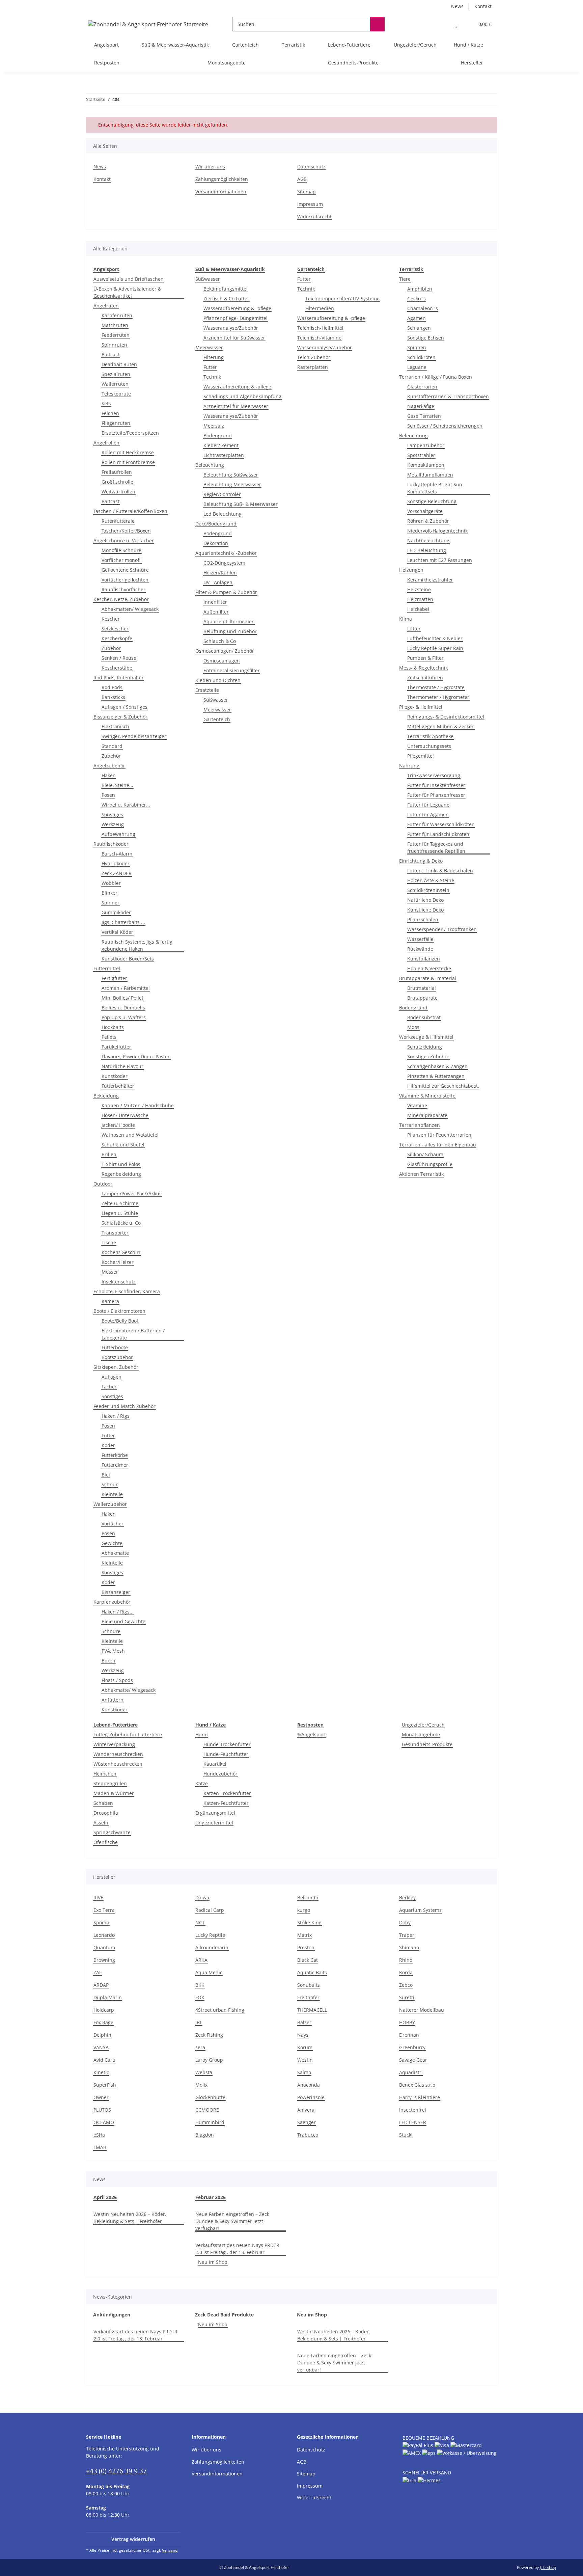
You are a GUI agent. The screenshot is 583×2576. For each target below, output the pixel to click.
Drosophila (106, 1813)
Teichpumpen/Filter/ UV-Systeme (342, 299)
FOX (200, 1997)
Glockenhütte (210, 2097)
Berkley (407, 1897)
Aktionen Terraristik (421, 1174)
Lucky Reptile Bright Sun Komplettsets (435, 488)
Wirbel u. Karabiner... (126, 805)
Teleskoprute (116, 394)
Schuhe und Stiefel (123, 1145)
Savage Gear (413, 2060)
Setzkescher (115, 629)
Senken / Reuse (119, 658)
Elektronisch (115, 726)
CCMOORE (207, 2110)
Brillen (109, 1154)
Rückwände (420, 949)
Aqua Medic (209, 1972)
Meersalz (214, 426)
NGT (200, 1922)
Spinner (110, 903)
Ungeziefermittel (214, 1823)
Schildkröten (421, 357)
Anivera (306, 2110)
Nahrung (409, 766)
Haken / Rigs (116, 1416)
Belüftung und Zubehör (230, 631)
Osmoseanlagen (222, 661)
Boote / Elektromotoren (119, 1311)
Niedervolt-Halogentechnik (437, 531)
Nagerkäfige (421, 406)
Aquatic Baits (312, 1972)
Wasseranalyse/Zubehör (231, 328)
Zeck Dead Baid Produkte (224, 2315)
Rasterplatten (313, 367)
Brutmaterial (422, 988)
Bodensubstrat (424, 1017)
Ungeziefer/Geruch (423, 1725)
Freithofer (308, 1997)
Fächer (109, 1387)
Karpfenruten (117, 315)
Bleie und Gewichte (123, 1621)
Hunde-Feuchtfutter (226, 1754)
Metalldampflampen (430, 475)
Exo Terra (104, 1910)
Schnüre (111, 1631)
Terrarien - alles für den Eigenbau (438, 1145)
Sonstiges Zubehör (428, 1056)
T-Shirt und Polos (121, 1164)
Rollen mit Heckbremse (128, 452)
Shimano (409, 1947)
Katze (202, 1783)
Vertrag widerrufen (133, 2539)
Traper (407, 1935)
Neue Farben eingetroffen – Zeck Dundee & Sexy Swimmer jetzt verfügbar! (232, 2221)
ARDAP (101, 1985)
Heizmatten (420, 599)
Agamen (417, 318)
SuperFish (105, 2085)
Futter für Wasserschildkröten (441, 824)
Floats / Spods (117, 1680)
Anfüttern (113, 1700)
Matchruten (115, 325)
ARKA (201, 1960)
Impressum (310, 204)
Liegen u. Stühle (120, 1213)
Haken (109, 775)
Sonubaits (309, 1985)
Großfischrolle (117, 482)
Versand (170, 2550)
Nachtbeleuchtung (428, 540)
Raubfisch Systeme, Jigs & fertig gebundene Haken (137, 945)
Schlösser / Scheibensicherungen (445, 426)
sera (200, 2047)
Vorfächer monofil (122, 560)
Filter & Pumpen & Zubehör (226, 592)
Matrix (304, 1935)
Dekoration (216, 543)
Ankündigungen (112, 2315)
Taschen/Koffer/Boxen (126, 531)
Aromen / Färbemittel (126, 988)
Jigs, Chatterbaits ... (123, 922)
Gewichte (112, 1543)
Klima (406, 619)
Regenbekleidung (121, 1174)
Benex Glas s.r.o (417, 2085)
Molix (201, 2085)
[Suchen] (377, 24)
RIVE (98, 1897)
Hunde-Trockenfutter (227, 1744)
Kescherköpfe (117, 638)
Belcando (308, 1897)
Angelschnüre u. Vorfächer (124, 540)
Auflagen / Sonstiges (124, 707)
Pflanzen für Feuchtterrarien (439, 1135)
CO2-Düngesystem (224, 563)
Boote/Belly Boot (120, 1321)
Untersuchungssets (429, 746)
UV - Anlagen (218, 582)
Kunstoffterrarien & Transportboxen (448, 396)
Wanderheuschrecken (118, 1754)
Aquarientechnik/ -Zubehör (226, 553)
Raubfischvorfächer (123, 589)
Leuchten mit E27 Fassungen (440, 560)
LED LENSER (413, 2122)
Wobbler (111, 883)
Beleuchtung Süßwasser (231, 475)
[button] (443, 24)
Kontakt (483, 6)
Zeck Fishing (209, 2035)
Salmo (304, 2072)
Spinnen (417, 347)
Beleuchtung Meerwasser (232, 484)
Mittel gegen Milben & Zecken (441, 726)
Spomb (101, 1922)
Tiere (405, 279)
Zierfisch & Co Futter (226, 299)
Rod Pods (112, 687)
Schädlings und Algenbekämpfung (242, 396)
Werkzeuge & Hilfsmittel (426, 1037)
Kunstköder (115, 1076)
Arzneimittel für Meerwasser (236, 406)
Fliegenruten (116, 423)
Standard (112, 746)
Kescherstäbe (117, 668)
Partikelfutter (116, 1047)
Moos (413, 1027)
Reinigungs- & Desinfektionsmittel (446, 717)
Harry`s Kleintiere (420, 2097)
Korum (305, 2047)
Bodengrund (218, 436)
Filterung (214, 357)
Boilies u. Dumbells (123, 1008)
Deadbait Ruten (119, 364)
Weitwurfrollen (118, 492)
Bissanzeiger (116, 1592)
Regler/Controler (222, 494)
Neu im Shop (213, 2262)
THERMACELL (312, 2010)
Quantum (104, 1947)
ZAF (98, 1972)
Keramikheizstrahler (430, 580)
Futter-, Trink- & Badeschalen (440, 871)
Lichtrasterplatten (224, 455)
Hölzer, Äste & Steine (431, 880)
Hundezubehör (220, 1774)
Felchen (110, 413)
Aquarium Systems (420, 1910)
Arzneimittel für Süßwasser (234, 338)
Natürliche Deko (425, 900)
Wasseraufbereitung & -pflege (237, 308)
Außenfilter (216, 612)
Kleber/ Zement (221, 445)
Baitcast (110, 355)
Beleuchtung (210, 465)
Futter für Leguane (428, 805)
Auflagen (112, 1377)
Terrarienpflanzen (420, 1125)
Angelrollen (106, 443)
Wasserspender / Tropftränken (442, 929)
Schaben (103, 1803)
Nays (303, 2035)
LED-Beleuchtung (427, 550)
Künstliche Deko (425, 910)
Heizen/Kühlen (220, 573)
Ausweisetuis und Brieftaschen (129, 279)
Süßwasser (208, 279)
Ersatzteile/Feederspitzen (130, 433)
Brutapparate (422, 998)
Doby (405, 1922)
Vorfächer (113, 1524)
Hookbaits (113, 1027)
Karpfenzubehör (112, 1602)
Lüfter (414, 629)
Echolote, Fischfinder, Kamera (127, 1291)
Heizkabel (418, 609)
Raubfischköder (111, 844)
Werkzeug (113, 824)
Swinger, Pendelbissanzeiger (134, 736)
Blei (106, 1475)
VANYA (101, 2047)
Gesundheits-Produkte (427, 1744)
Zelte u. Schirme (120, 1203)
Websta (204, 2072)
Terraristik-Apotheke (430, 736)
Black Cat (308, 1960)
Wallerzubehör (110, 1504)
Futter (108, 1435)
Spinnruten (114, 345)
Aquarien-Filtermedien (229, 621)
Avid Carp (104, 2060)
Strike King (309, 1922)
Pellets (109, 1037)
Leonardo (104, 1935)
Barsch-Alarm (117, 854)
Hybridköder (116, 863)
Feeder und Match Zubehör (124, 1406)
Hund (202, 1734)
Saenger (307, 2122)
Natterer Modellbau (422, 2010)
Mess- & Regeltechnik (423, 668)
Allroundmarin (212, 1947)
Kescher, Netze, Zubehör (121, 599)
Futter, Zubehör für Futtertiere (128, 1734)
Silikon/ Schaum (425, 1154)
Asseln (101, 1823)
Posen (108, 795)
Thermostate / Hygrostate (436, 687)
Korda (406, 1972)
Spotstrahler (421, 455)
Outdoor (103, 1184)
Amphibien (420, 289)
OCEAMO (104, 2122)
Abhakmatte (115, 1553)
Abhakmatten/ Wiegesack (130, 609)
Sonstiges (112, 815)
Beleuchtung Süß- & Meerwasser (241, 504)
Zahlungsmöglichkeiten (222, 179)
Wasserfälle (420, 939)
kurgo (304, 1910)
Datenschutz (311, 167)
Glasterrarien (422, 387)
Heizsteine (419, 589)
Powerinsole (311, 2097)
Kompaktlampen (426, 465)
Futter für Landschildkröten (438, 834)
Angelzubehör (109, 766)
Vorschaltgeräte (425, 511)
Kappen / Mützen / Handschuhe (138, 1105)
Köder (108, 1445)
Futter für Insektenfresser (436, 785)
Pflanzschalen (423, 919)
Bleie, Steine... (117, 785)
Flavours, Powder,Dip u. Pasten (136, 1056)
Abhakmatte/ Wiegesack (129, 1690)
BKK (200, 1985)
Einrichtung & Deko (421, 861)
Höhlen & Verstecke (429, 968)
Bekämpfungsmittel (226, 289)
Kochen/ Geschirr (121, 1252)
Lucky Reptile (210, 1935)
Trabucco (308, 2135)
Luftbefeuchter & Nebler (435, 638)
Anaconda (309, 2085)
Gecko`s (417, 299)
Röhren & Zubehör (428, 521)
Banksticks (113, 697)
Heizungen (411, 570)
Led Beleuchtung (223, 514)
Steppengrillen (110, 1783)
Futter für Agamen (428, 815)
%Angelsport (312, 1734)
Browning (104, 1960)
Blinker (109, 893)
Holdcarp (104, 2010)
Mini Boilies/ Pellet (122, 998)
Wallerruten (115, 384)
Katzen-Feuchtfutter (226, 1803)
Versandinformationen (221, 192)
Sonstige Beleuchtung (432, 501)
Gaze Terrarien (424, 416)
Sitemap (307, 192)
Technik (212, 377)
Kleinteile (112, 1494)
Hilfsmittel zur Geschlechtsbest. (443, 1086)
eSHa (99, 2135)
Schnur (110, 1484)
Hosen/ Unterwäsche (125, 1115)
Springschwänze (112, 1832)
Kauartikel (215, 1764)
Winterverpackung (114, 1744)
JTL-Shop (548, 2567)
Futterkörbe (115, 1455)
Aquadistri (411, 2072)
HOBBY (407, 2022)
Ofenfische (106, 1842)
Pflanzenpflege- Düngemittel (235, 318)
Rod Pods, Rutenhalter (119, 677)
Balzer (304, 2022)
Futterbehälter (118, 1086)
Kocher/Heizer (118, 1262)
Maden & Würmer (114, 1793)
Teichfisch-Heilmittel (320, 328)
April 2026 (105, 2197)
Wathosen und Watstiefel (130, 1135)
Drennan (409, 2035)
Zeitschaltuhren (425, 677)
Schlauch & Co (220, 641)
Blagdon (205, 2135)
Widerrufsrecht (314, 216)
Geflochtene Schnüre (125, 570)
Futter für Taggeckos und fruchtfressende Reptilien (436, 847)
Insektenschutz (119, 1282)
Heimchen (105, 1774)
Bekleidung (106, 1096)
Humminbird (210, 2122)
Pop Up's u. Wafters (124, 1017)
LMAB (100, 2147)
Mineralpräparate (427, 1115)
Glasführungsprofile (430, 1164)
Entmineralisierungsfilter (232, 670)
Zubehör (111, 648)
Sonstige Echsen (426, 338)
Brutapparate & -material (428, 978)
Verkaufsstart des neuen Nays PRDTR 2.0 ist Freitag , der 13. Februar (237, 2249)
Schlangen (419, 328)
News (457, 6)
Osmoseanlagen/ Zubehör (225, 651)
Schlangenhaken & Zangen (437, 1066)
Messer (110, 1272)
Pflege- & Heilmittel (421, 707)
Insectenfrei (413, 2110)
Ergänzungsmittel (215, 1813)
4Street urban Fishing (220, 2010)
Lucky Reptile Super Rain (435, 648)
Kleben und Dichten (218, 680)
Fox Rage (103, 2022)
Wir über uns (210, 167)
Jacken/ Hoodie (118, 1125)
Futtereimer (115, 1465)
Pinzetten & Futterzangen (436, 1076)
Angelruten (106, 306)
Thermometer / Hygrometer (438, 697)
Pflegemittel (421, 756)
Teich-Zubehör (314, 357)
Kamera (110, 1301)
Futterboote (115, 1347)
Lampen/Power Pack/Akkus (132, 1194)
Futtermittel (107, 968)
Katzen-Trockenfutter (227, 1793)
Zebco (406, 1985)
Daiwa (202, 1897)
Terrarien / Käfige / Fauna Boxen (436, 377)
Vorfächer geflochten (125, 580)
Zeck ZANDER (117, 873)
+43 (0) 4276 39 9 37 (116, 2471)
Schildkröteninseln (428, 890)
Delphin (102, 2035)
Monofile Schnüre (121, 550)
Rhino (406, 1960)
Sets (106, 403)
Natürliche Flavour (122, 1066)
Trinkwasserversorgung (434, 775)
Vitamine (417, 1105)
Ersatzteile (207, 690)
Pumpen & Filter (425, 658)
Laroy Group (209, 2060)
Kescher (111, 619)
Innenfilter (215, 602)
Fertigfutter (114, 978)
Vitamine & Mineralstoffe (427, 1096)
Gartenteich (217, 719)
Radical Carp (210, 1910)
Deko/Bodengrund (216, 524)
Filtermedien (320, 308)
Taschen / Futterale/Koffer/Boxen (130, 511)
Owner (101, 2097)
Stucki (406, 2135)
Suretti (407, 1997)
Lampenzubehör (426, 445)
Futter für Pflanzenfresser (436, 795)
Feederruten (116, 335)
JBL (199, 2022)
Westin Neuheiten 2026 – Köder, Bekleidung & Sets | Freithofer (130, 2218)
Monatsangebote (421, 1734)
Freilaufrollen (117, 472)
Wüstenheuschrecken (118, 1764)
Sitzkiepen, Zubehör (116, 1367)
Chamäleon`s (423, 308)
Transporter (115, 1233)
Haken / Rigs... (118, 1612)
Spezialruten (116, 374)
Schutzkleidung (425, 1047)
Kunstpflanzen (424, 959)
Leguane (417, 367)
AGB (302, 179)
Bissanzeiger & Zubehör (120, 717)
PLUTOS (102, 2110)
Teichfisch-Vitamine (319, 338)
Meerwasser (209, 347)
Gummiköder (116, 912)
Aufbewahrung (118, 834)
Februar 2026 (211, 2197)
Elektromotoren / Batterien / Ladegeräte (133, 1334)
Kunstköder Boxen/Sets (128, 959)
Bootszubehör (117, 1357)
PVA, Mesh (113, 1651)
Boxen (108, 1661)
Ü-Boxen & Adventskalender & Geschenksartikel (127, 292)
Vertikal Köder (117, 932)
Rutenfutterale (118, 521)
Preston (306, 1947)
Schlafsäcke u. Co (121, 1223)
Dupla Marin (108, 1997)
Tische (109, 1242)
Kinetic (101, 2072)
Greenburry (412, 2047)
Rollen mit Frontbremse (128, 462)
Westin (305, 2060)
